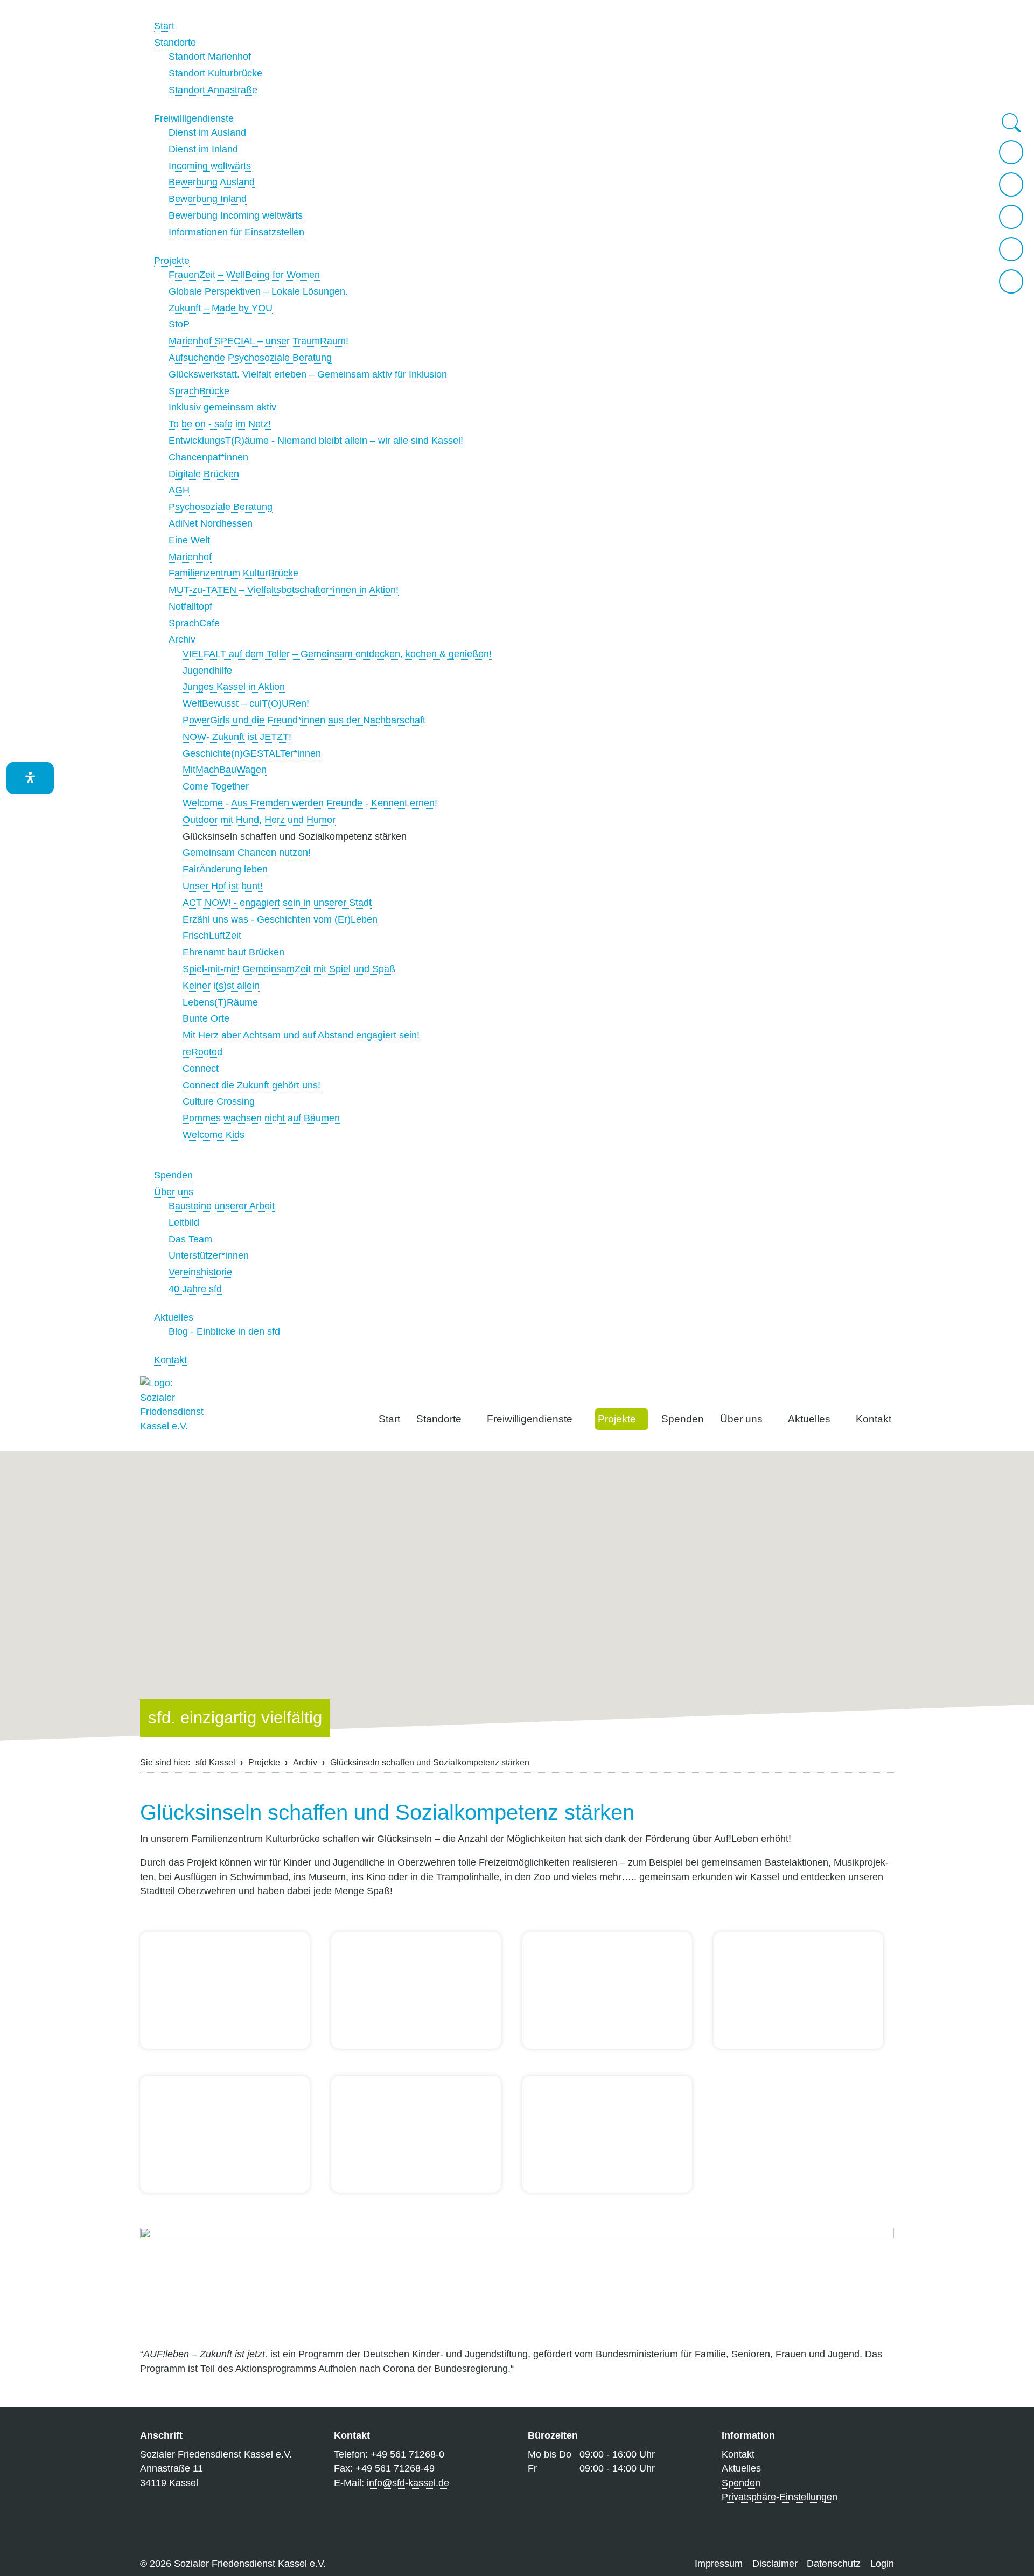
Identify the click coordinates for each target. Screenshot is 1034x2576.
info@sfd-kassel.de (408, 2483)
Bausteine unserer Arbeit (222, 1206)
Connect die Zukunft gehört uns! (251, 1085)
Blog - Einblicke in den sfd (224, 1331)
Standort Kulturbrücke (215, 73)
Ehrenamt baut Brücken (233, 952)
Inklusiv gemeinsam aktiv (222, 407)
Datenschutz (834, 2564)
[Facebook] (1011, 249)
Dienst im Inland (203, 149)
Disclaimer (775, 2564)
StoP (179, 324)
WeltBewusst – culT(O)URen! (246, 703)
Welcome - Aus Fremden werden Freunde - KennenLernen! (310, 803)
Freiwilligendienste (194, 118)
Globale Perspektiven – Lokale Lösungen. (258, 291)
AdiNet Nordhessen (211, 523)
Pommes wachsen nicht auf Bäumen (261, 1118)
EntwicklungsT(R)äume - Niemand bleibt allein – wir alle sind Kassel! (316, 441)
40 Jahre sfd (195, 1289)
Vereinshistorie (200, 1272)
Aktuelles (174, 1317)
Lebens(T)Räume (220, 1002)
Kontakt (170, 1360)
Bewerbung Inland (208, 199)
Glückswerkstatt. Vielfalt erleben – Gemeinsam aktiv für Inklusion (308, 374)
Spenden (173, 1175)
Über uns (174, 1192)
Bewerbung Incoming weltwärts (236, 215)
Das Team (190, 1239)
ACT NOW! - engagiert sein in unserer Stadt (277, 903)
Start (164, 26)
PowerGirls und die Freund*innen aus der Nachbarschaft (304, 720)
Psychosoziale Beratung (221, 507)
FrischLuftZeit (212, 936)
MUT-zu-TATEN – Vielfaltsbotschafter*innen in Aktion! (284, 590)
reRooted (202, 1052)
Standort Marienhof (210, 57)
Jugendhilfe (207, 671)
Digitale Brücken (204, 474)
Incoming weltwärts (210, 166)
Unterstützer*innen (209, 1255)
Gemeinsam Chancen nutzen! (247, 853)
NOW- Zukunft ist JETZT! (237, 737)
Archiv (182, 639)
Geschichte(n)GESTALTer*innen (252, 753)
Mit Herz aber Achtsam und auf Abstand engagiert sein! (301, 1035)
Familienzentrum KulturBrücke (233, 573)
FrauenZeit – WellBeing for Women (244, 275)
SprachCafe (194, 623)
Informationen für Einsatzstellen (236, 232)
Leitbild (184, 1223)
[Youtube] (1011, 281)
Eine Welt (189, 540)
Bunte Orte (206, 1018)
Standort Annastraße (213, 90)
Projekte (172, 261)
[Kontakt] (1011, 184)
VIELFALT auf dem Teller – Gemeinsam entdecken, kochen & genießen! (337, 654)
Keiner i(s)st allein (221, 986)
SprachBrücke (199, 391)
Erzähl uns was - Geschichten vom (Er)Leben (280, 919)
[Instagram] (1011, 217)
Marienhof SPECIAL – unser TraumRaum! (258, 341)
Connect (201, 1069)
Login (882, 2564)
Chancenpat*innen (208, 457)
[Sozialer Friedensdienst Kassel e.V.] (172, 1408)
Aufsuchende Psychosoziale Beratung (250, 358)
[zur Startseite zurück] (1011, 152)
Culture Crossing (219, 1101)
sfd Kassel (215, 1762)
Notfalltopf (190, 606)
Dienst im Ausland (207, 132)
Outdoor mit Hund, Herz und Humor (259, 820)
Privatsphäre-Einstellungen (780, 2497)
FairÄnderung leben (225, 869)
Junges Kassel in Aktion (234, 687)
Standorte (175, 43)
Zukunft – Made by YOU (221, 308)
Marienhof (190, 557)
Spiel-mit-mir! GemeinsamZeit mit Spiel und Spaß (289, 969)
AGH (179, 490)
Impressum (719, 2564)
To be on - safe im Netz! (220, 424)
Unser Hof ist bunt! (223, 886)
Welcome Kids (214, 1135)
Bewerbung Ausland (212, 182)
